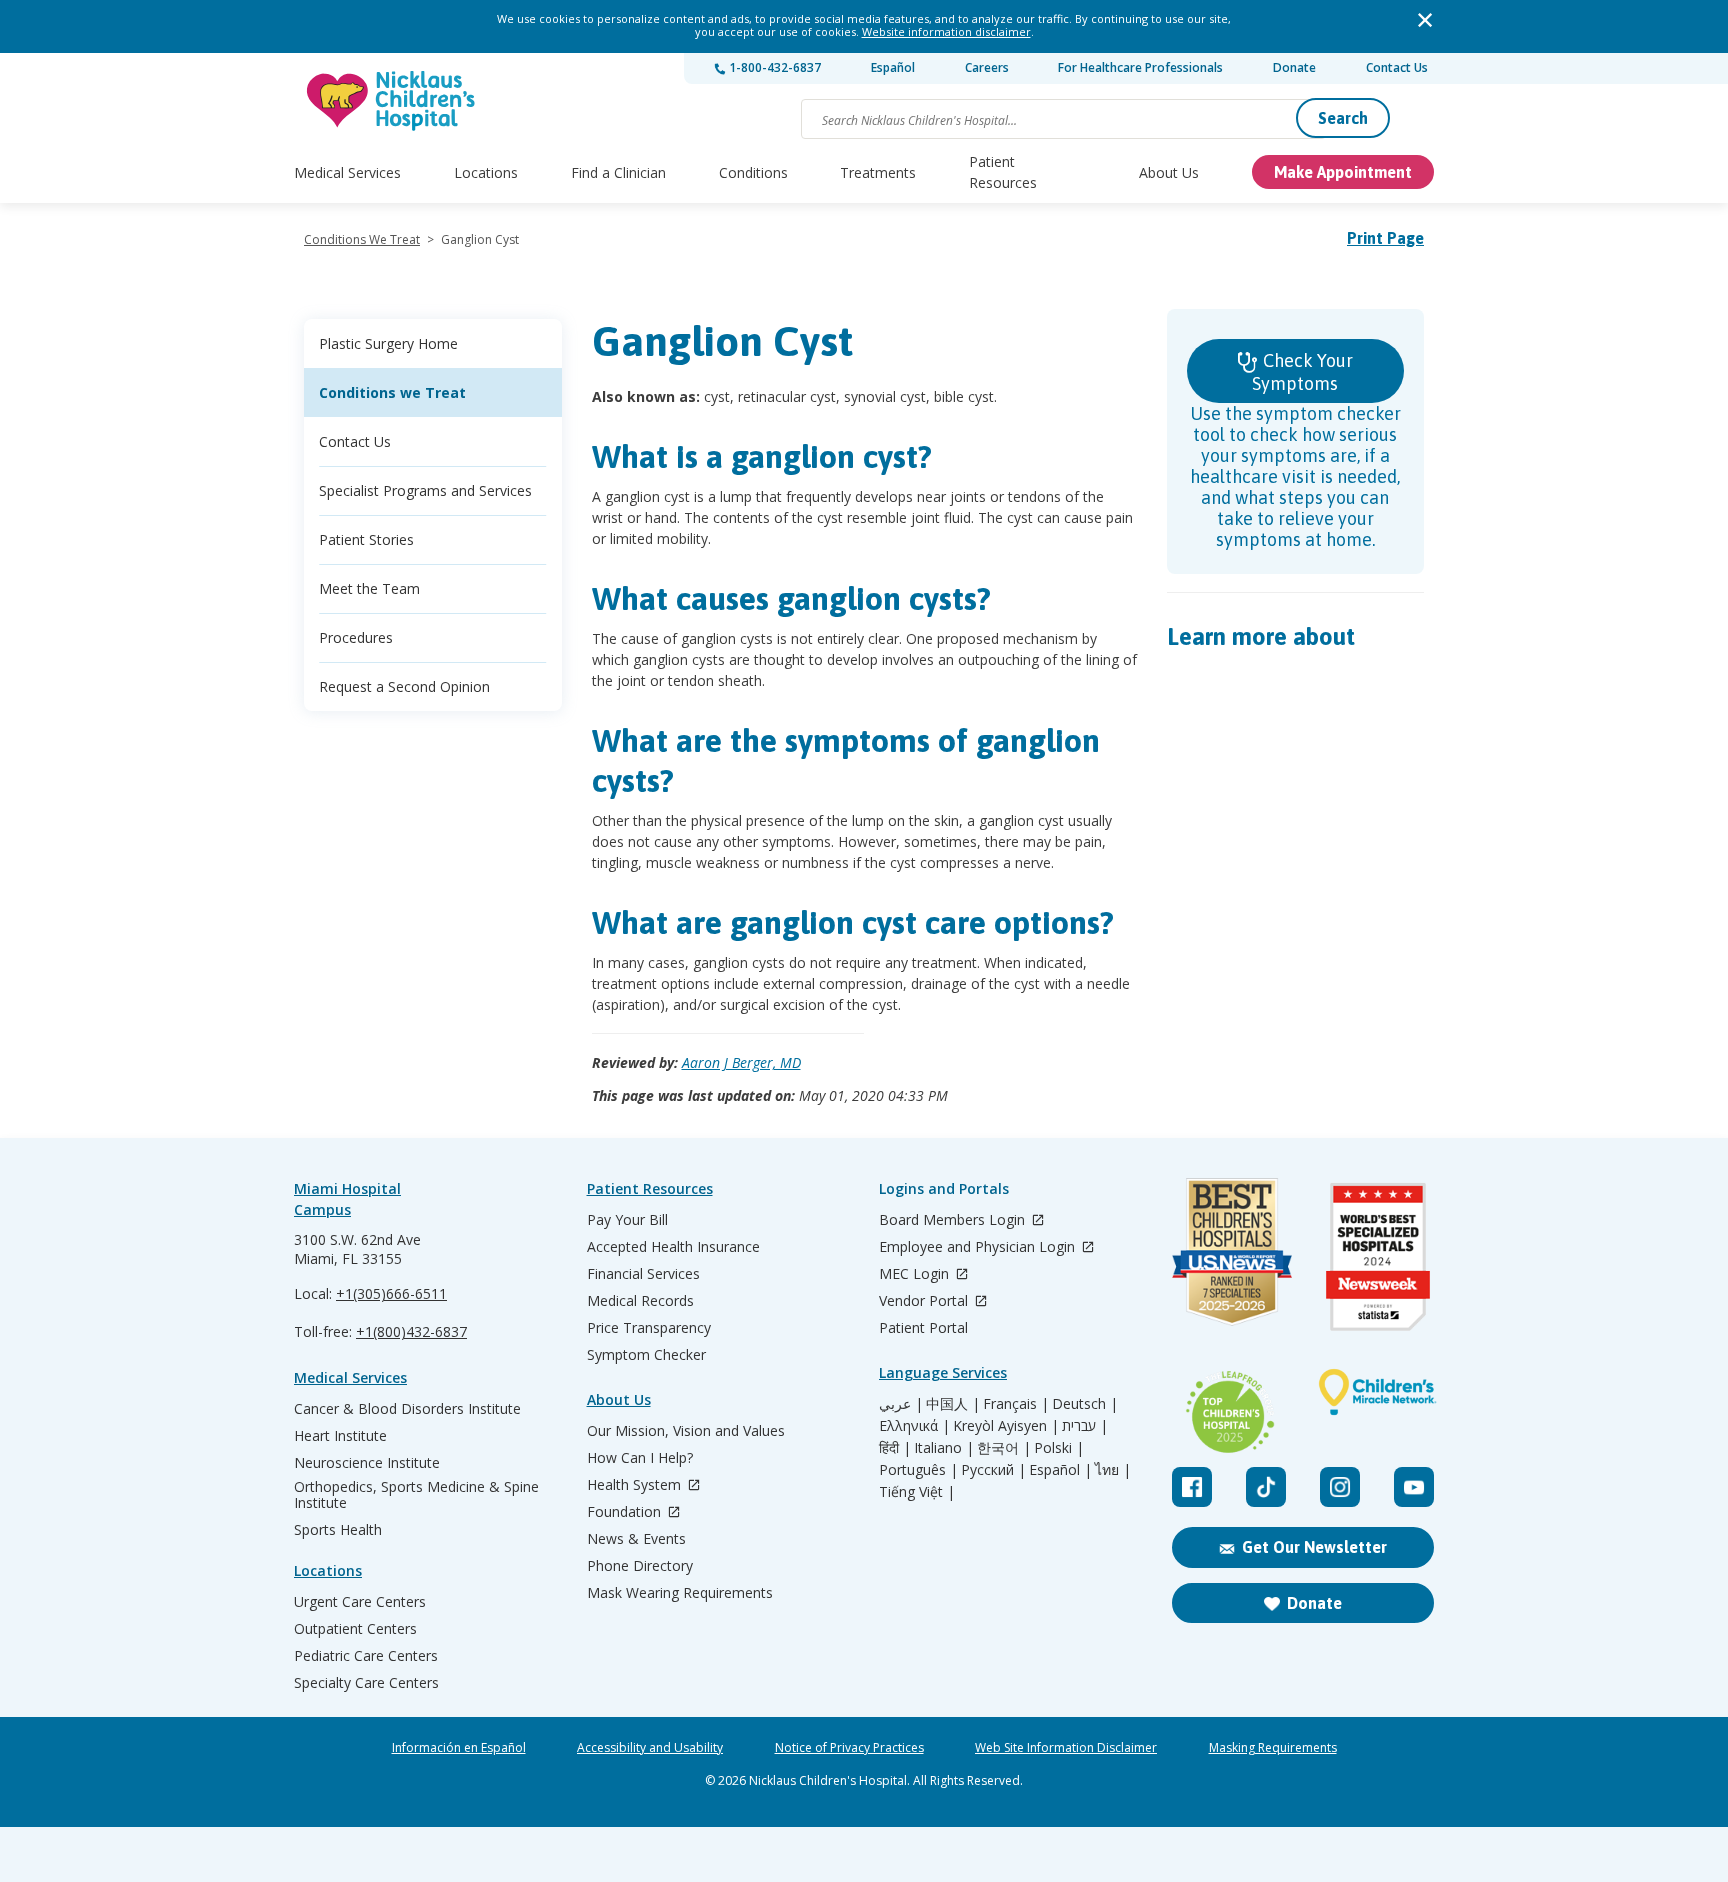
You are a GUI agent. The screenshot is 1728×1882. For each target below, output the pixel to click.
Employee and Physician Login (979, 1247)
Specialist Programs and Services (425, 490)
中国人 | (953, 1404)
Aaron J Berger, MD (741, 1062)
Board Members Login (954, 1220)
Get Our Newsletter (1314, 1547)
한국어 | (1004, 1448)
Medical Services (347, 172)
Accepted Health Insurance (673, 1247)
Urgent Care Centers (360, 1602)
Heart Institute (340, 1436)
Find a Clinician (618, 172)
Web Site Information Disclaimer (1066, 1748)
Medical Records (640, 1301)
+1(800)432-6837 (411, 1331)
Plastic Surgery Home (388, 343)
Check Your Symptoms (1302, 372)
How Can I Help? (640, 1458)
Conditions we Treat (392, 392)
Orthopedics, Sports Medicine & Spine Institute (416, 1495)
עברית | (1085, 1426)
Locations (486, 172)
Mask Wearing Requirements (680, 1593)
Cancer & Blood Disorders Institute (407, 1409)
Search (1343, 118)
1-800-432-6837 (773, 67)
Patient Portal (923, 1328)
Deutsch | (1085, 1404)
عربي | (901, 1404)
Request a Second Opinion (404, 686)
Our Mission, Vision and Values (686, 1431)
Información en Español (459, 1748)
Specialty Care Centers (366, 1683)
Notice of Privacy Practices (849, 1748)
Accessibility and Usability (650, 1748)
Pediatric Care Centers (366, 1656)
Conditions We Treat (362, 239)
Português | (918, 1470)
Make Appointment (1343, 172)
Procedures (356, 637)
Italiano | (944, 1448)
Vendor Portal (925, 1301)
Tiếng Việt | (917, 1492)
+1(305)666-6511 (391, 1293)
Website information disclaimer (946, 31)
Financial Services (643, 1274)
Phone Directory (640, 1566)
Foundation (626, 1512)
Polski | (1059, 1448)
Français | (1016, 1404)
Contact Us (1397, 67)
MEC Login (916, 1274)
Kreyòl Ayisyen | (1006, 1426)
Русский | (993, 1470)
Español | (1060, 1470)
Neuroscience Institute (367, 1463)
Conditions (753, 172)
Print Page (1385, 238)
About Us (1169, 172)
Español (893, 67)
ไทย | (1113, 1470)
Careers (987, 67)
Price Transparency (649, 1328)
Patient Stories (366, 539)
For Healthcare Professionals (1140, 67)
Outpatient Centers (355, 1629)
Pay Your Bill (627, 1220)
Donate (1294, 67)
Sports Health (338, 1530)
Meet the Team (369, 588)
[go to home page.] (392, 100)
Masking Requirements (1273, 1748)
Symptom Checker (646, 1355)
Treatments (878, 172)
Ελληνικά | (914, 1426)
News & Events (636, 1539)
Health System (636, 1485)
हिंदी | (895, 1448)
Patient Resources (1003, 172)
